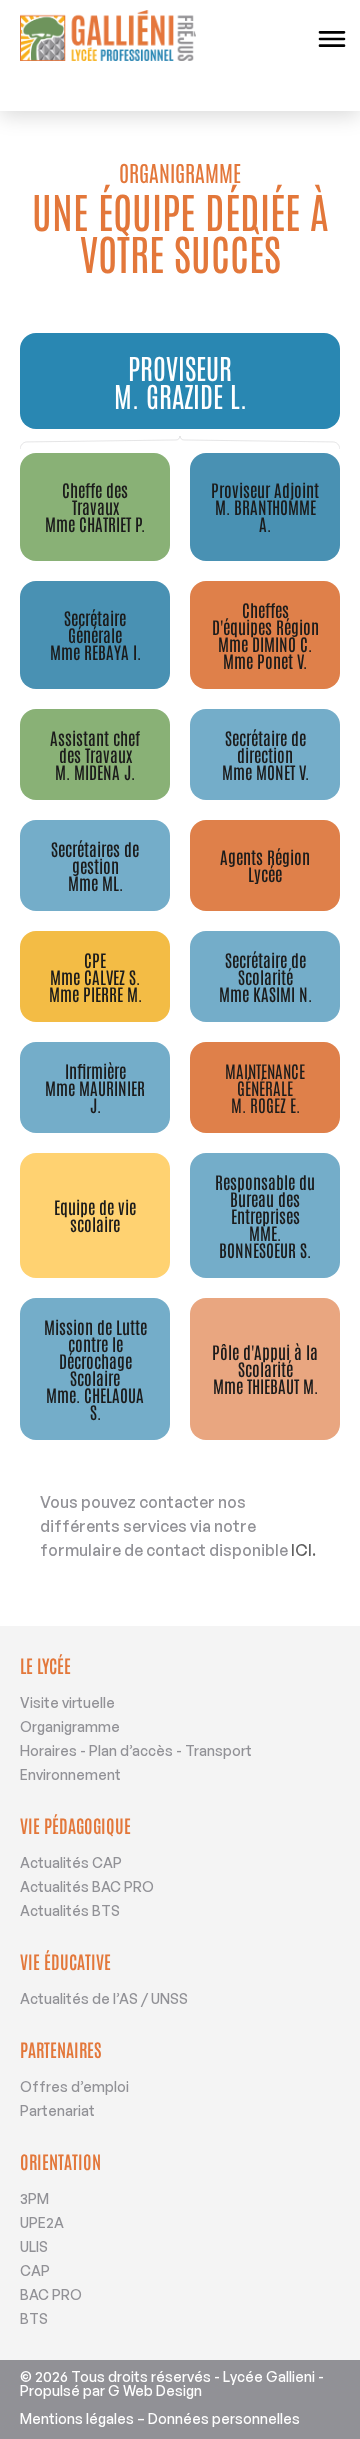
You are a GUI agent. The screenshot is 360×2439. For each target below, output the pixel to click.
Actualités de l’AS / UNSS (104, 1998)
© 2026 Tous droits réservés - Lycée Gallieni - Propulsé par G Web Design (172, 2383)
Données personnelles (224, 2418)
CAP (35, 2270)
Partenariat (57, 2110)
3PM (34, 2198)
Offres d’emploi (74, 2086)
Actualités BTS (70, 1910)
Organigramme (70, 1726)
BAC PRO (51, 2294)
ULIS (34, 2246)
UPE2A (42, 2222)
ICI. (303, 1550)
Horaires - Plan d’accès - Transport (136, 1750)
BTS (34, 2318)
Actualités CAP (71, 1862)
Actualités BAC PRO (87, 1886)
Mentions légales (77, 2418)
